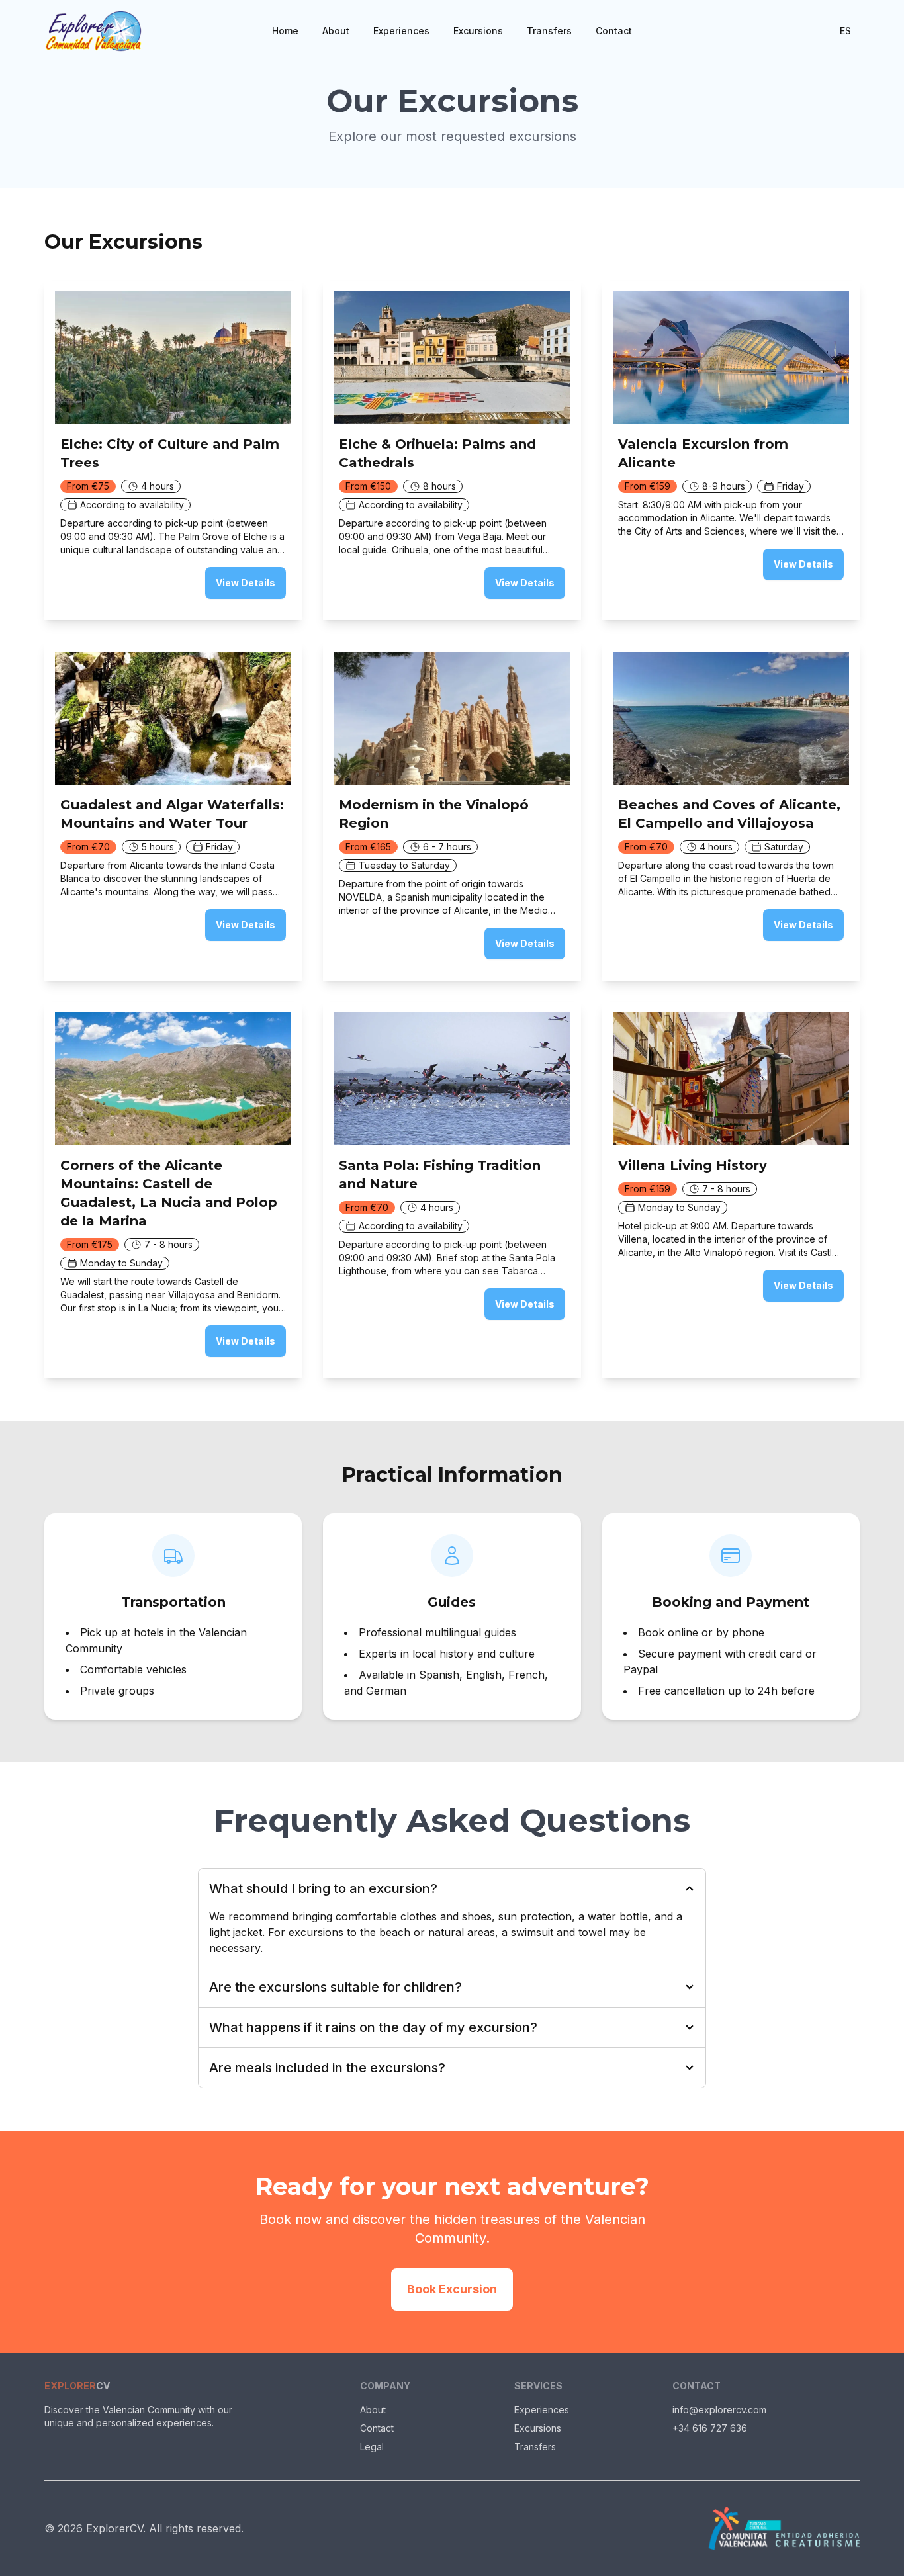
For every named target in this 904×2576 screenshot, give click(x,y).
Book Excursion (452, 2289)
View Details (246, 583)
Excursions (478, 31)
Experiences (401, 31)
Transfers (549, 31)
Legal (372, 2447)
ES (845, 31)
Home (285, 31)
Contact (614, 31)
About (336, 31)
